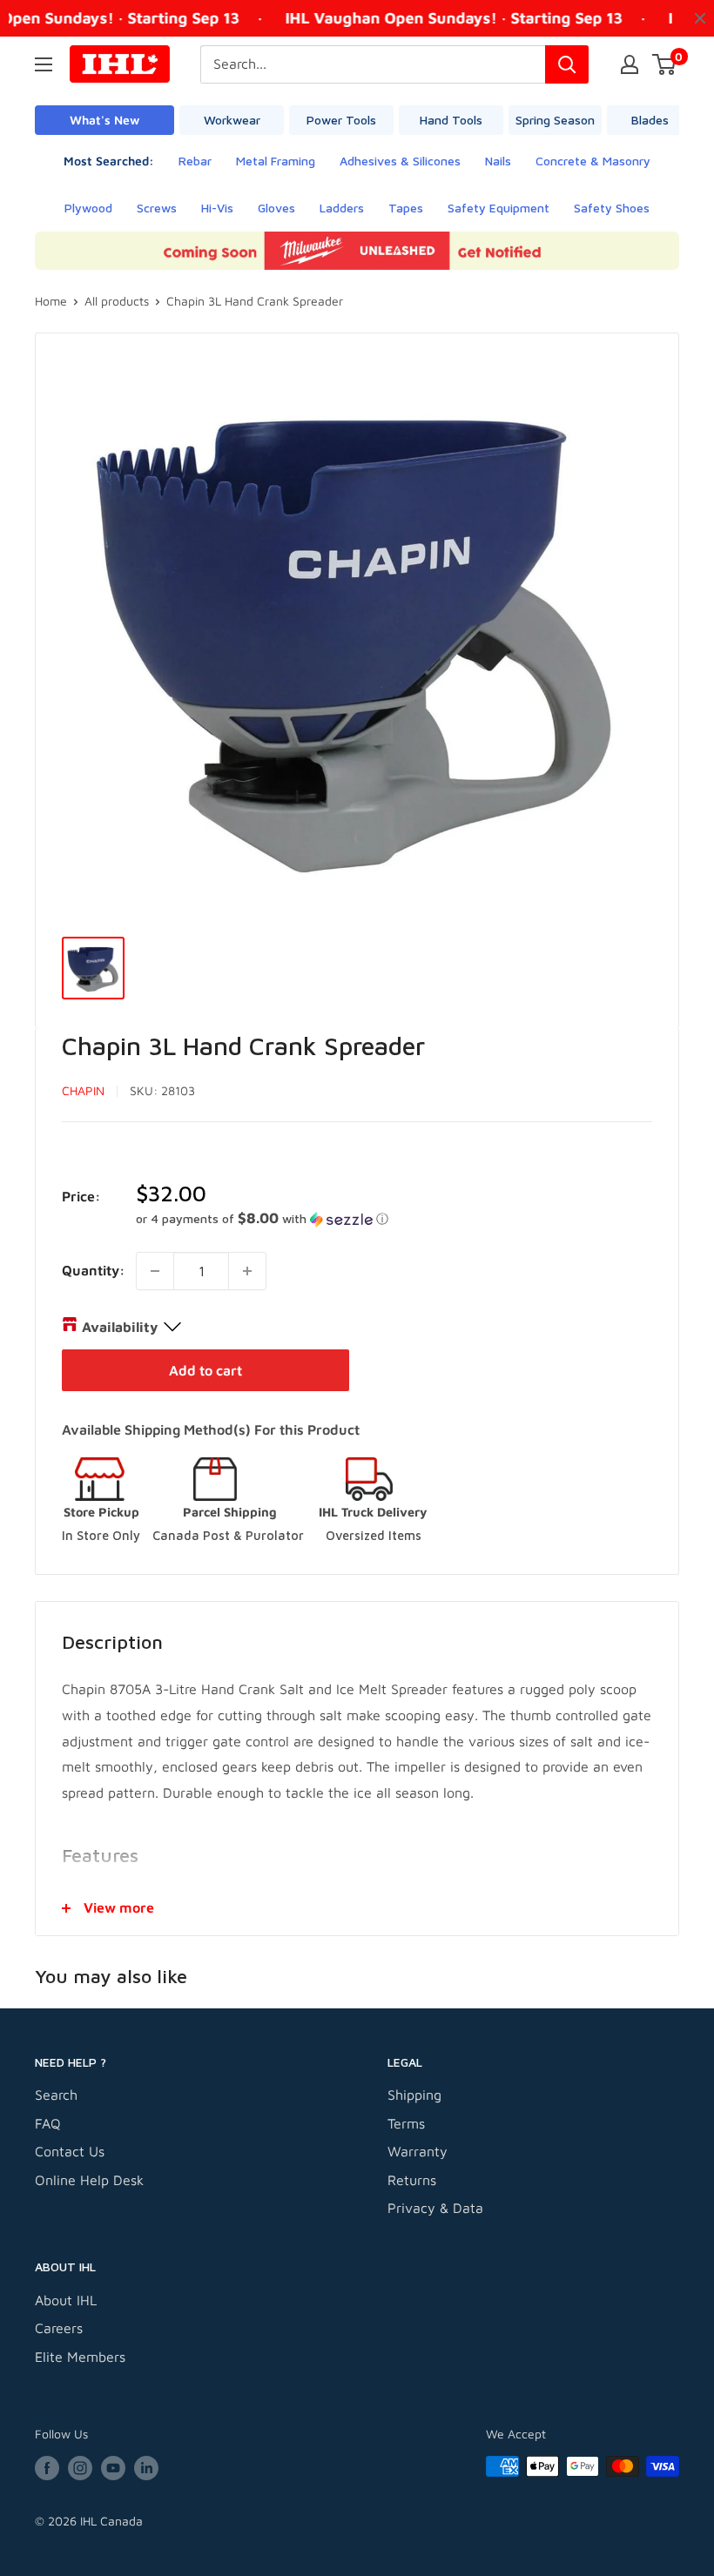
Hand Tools (451, 120)
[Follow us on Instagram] (80, 2468)
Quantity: (94, 1270)
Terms (406, 2123)
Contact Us (70, 2151)
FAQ (48, 2123)
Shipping (414, 2095)
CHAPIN (83, 1090)
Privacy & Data (435, 2208)
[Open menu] (44, 64)
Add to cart (205, 1370)
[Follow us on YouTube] (113, 2468)
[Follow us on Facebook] (47, 2468)
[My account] (630, 64)
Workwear (232, 120)
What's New (104, 120)
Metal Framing (276, 161)
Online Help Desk (89, 2180)
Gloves (276, 208)
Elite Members (80, 2357)
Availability (120, 1327)
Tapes (406, 208)
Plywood (88, 208)
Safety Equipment (498, 208)
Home (51, 301)
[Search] (567, 64)
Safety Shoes (612, 208)
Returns (412, 2180)
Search (56, 2095)
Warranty (418, 2151)
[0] (665, 64)
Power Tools (341, 120)
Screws (157, 208)
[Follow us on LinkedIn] (146, 2468)
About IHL (66, 2300)
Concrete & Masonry (593, 161)
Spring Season (555, 120)
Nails (498, 161)
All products (117, 301)
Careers (59, 2328)
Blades (650, 120)
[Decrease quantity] (155, 1271)
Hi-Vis (217, 208)
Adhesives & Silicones (400, 161)
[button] (394, 1219)
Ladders (342, 208)
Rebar (195, 161)
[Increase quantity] (247, 1271)
